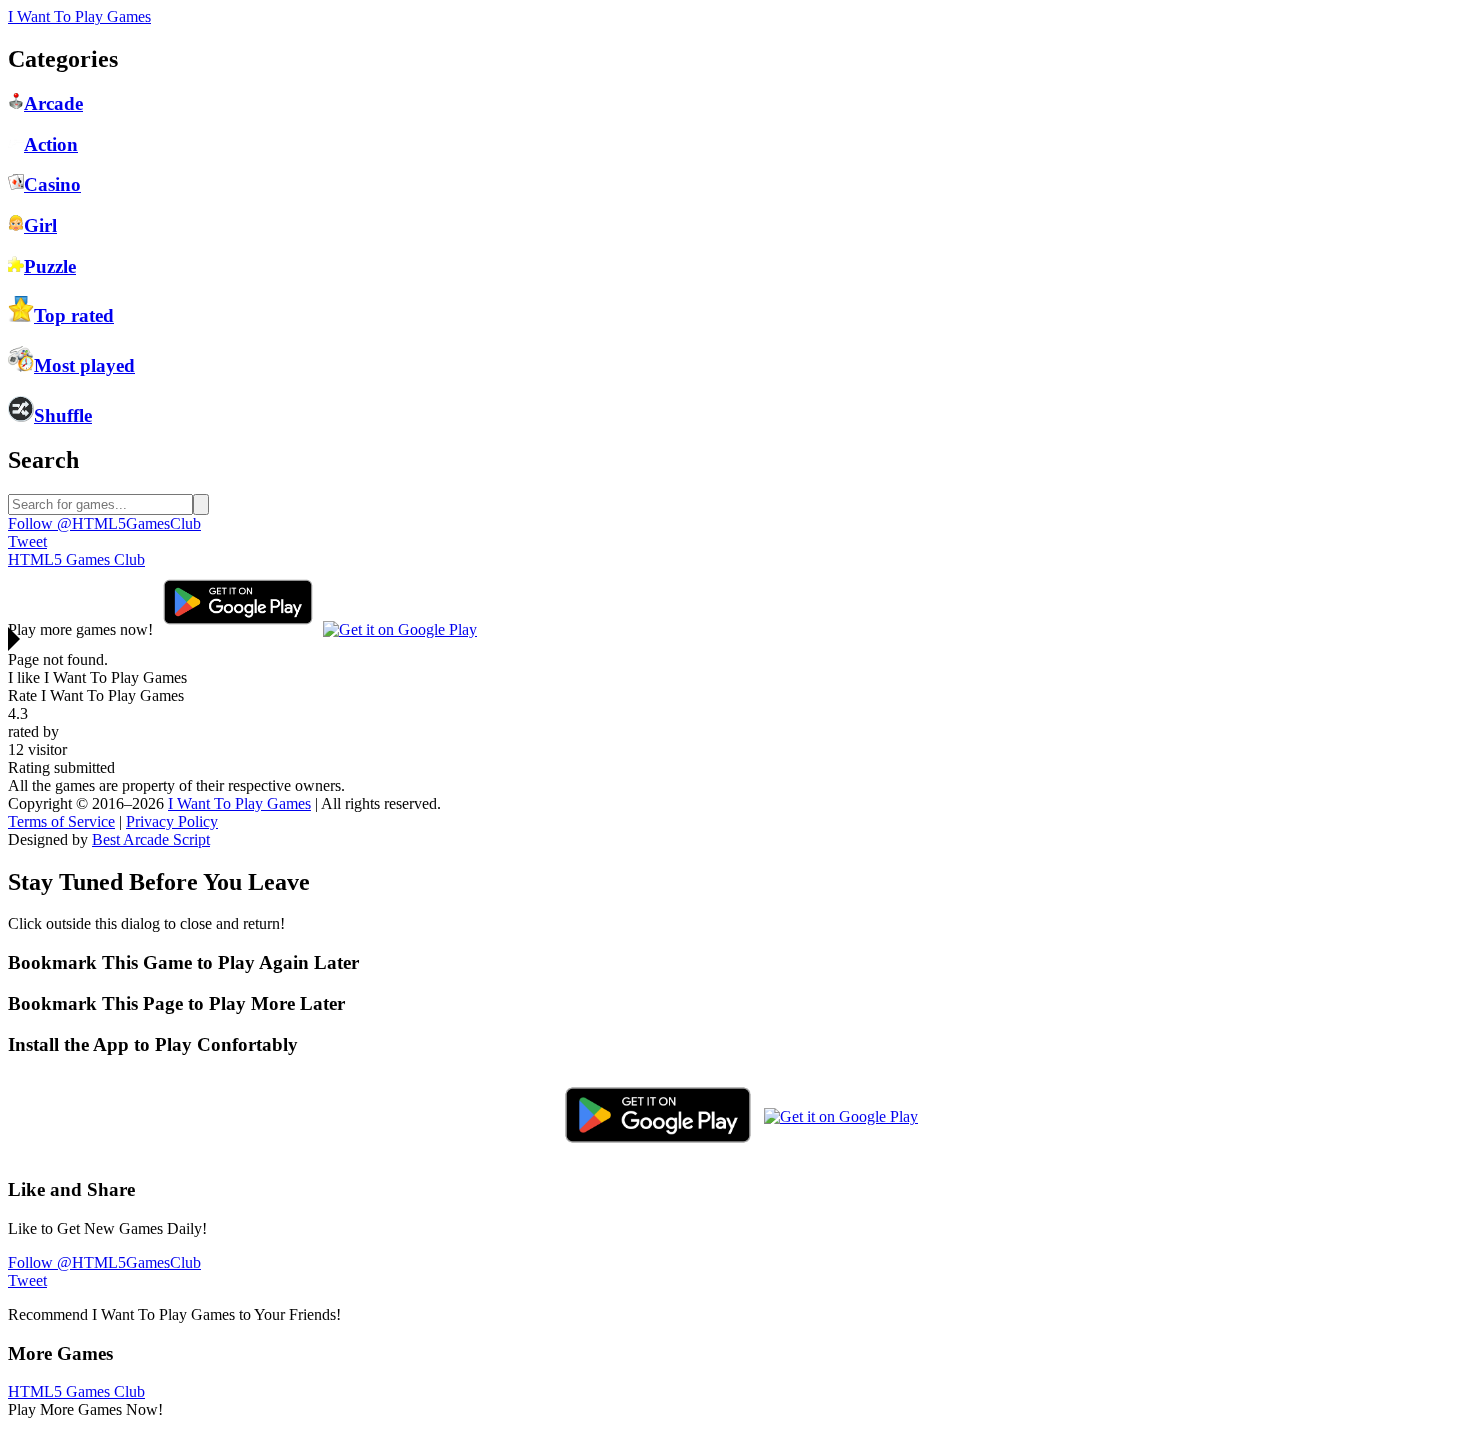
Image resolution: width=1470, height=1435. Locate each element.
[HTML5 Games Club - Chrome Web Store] (400, 629)
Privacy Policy (172, 821)
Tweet (27, 541)
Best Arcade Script (151, 839)
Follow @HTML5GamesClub (104, 523)
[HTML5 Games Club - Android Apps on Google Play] (238, 629)
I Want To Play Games (79, 16)
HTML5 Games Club (76, 559)
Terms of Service (61, 821)
